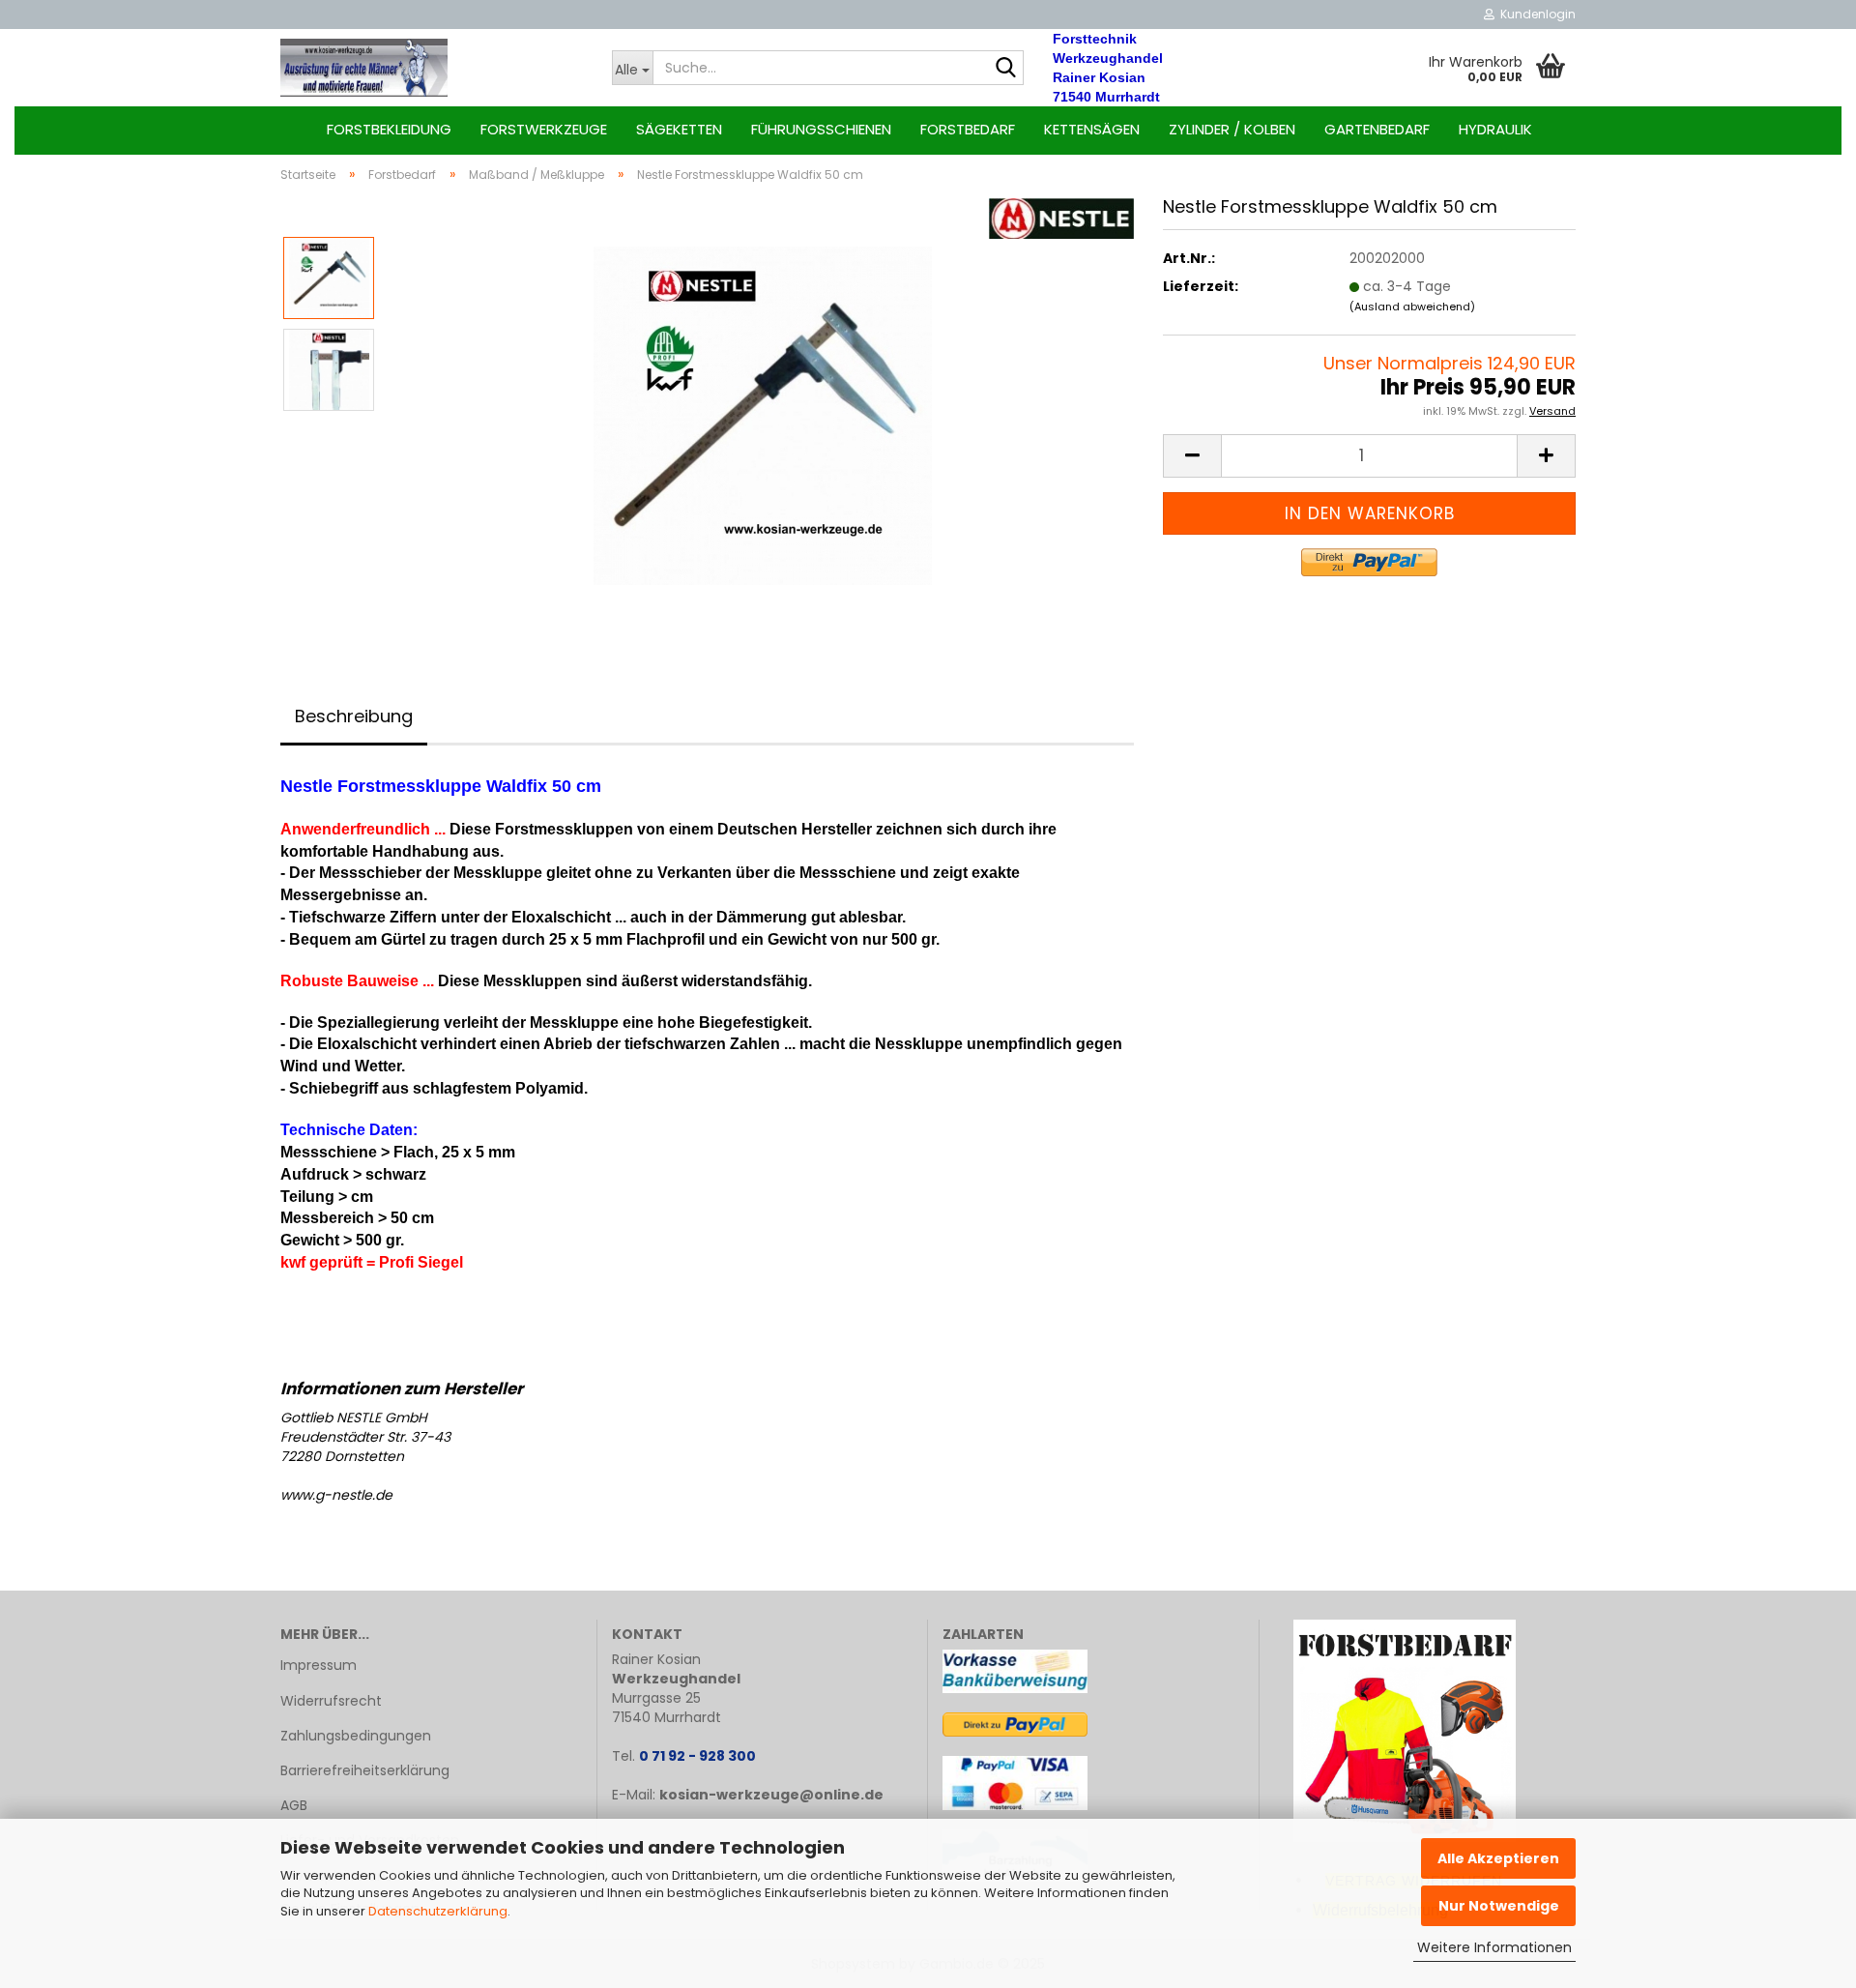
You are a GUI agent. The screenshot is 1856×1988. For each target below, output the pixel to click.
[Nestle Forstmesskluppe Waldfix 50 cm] (763, 415)
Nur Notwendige (1499, 1906)
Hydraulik (1495, 129)
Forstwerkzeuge (544, 129)
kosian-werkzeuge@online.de (771, 1795)
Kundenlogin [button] (1535, 14)
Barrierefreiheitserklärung (365, 1770)
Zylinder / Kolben (1232, 129)
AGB (294, 1805)
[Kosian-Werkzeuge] (432, 68)
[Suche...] (1005, 69)
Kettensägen (1092, 129)
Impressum (319, 1665)
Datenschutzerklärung (438, 1911)
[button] (1192, 456)
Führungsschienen (821, 129)
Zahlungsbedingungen (356, 1736)
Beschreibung (354, 716)
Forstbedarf (968, 129)
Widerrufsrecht (331, 1701)
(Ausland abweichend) (1412, 307)
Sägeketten (679, 129)
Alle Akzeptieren (1498, 1858)
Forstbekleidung (389, 129)
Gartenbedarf (1377, 129)
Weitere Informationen (1494, 1947)
